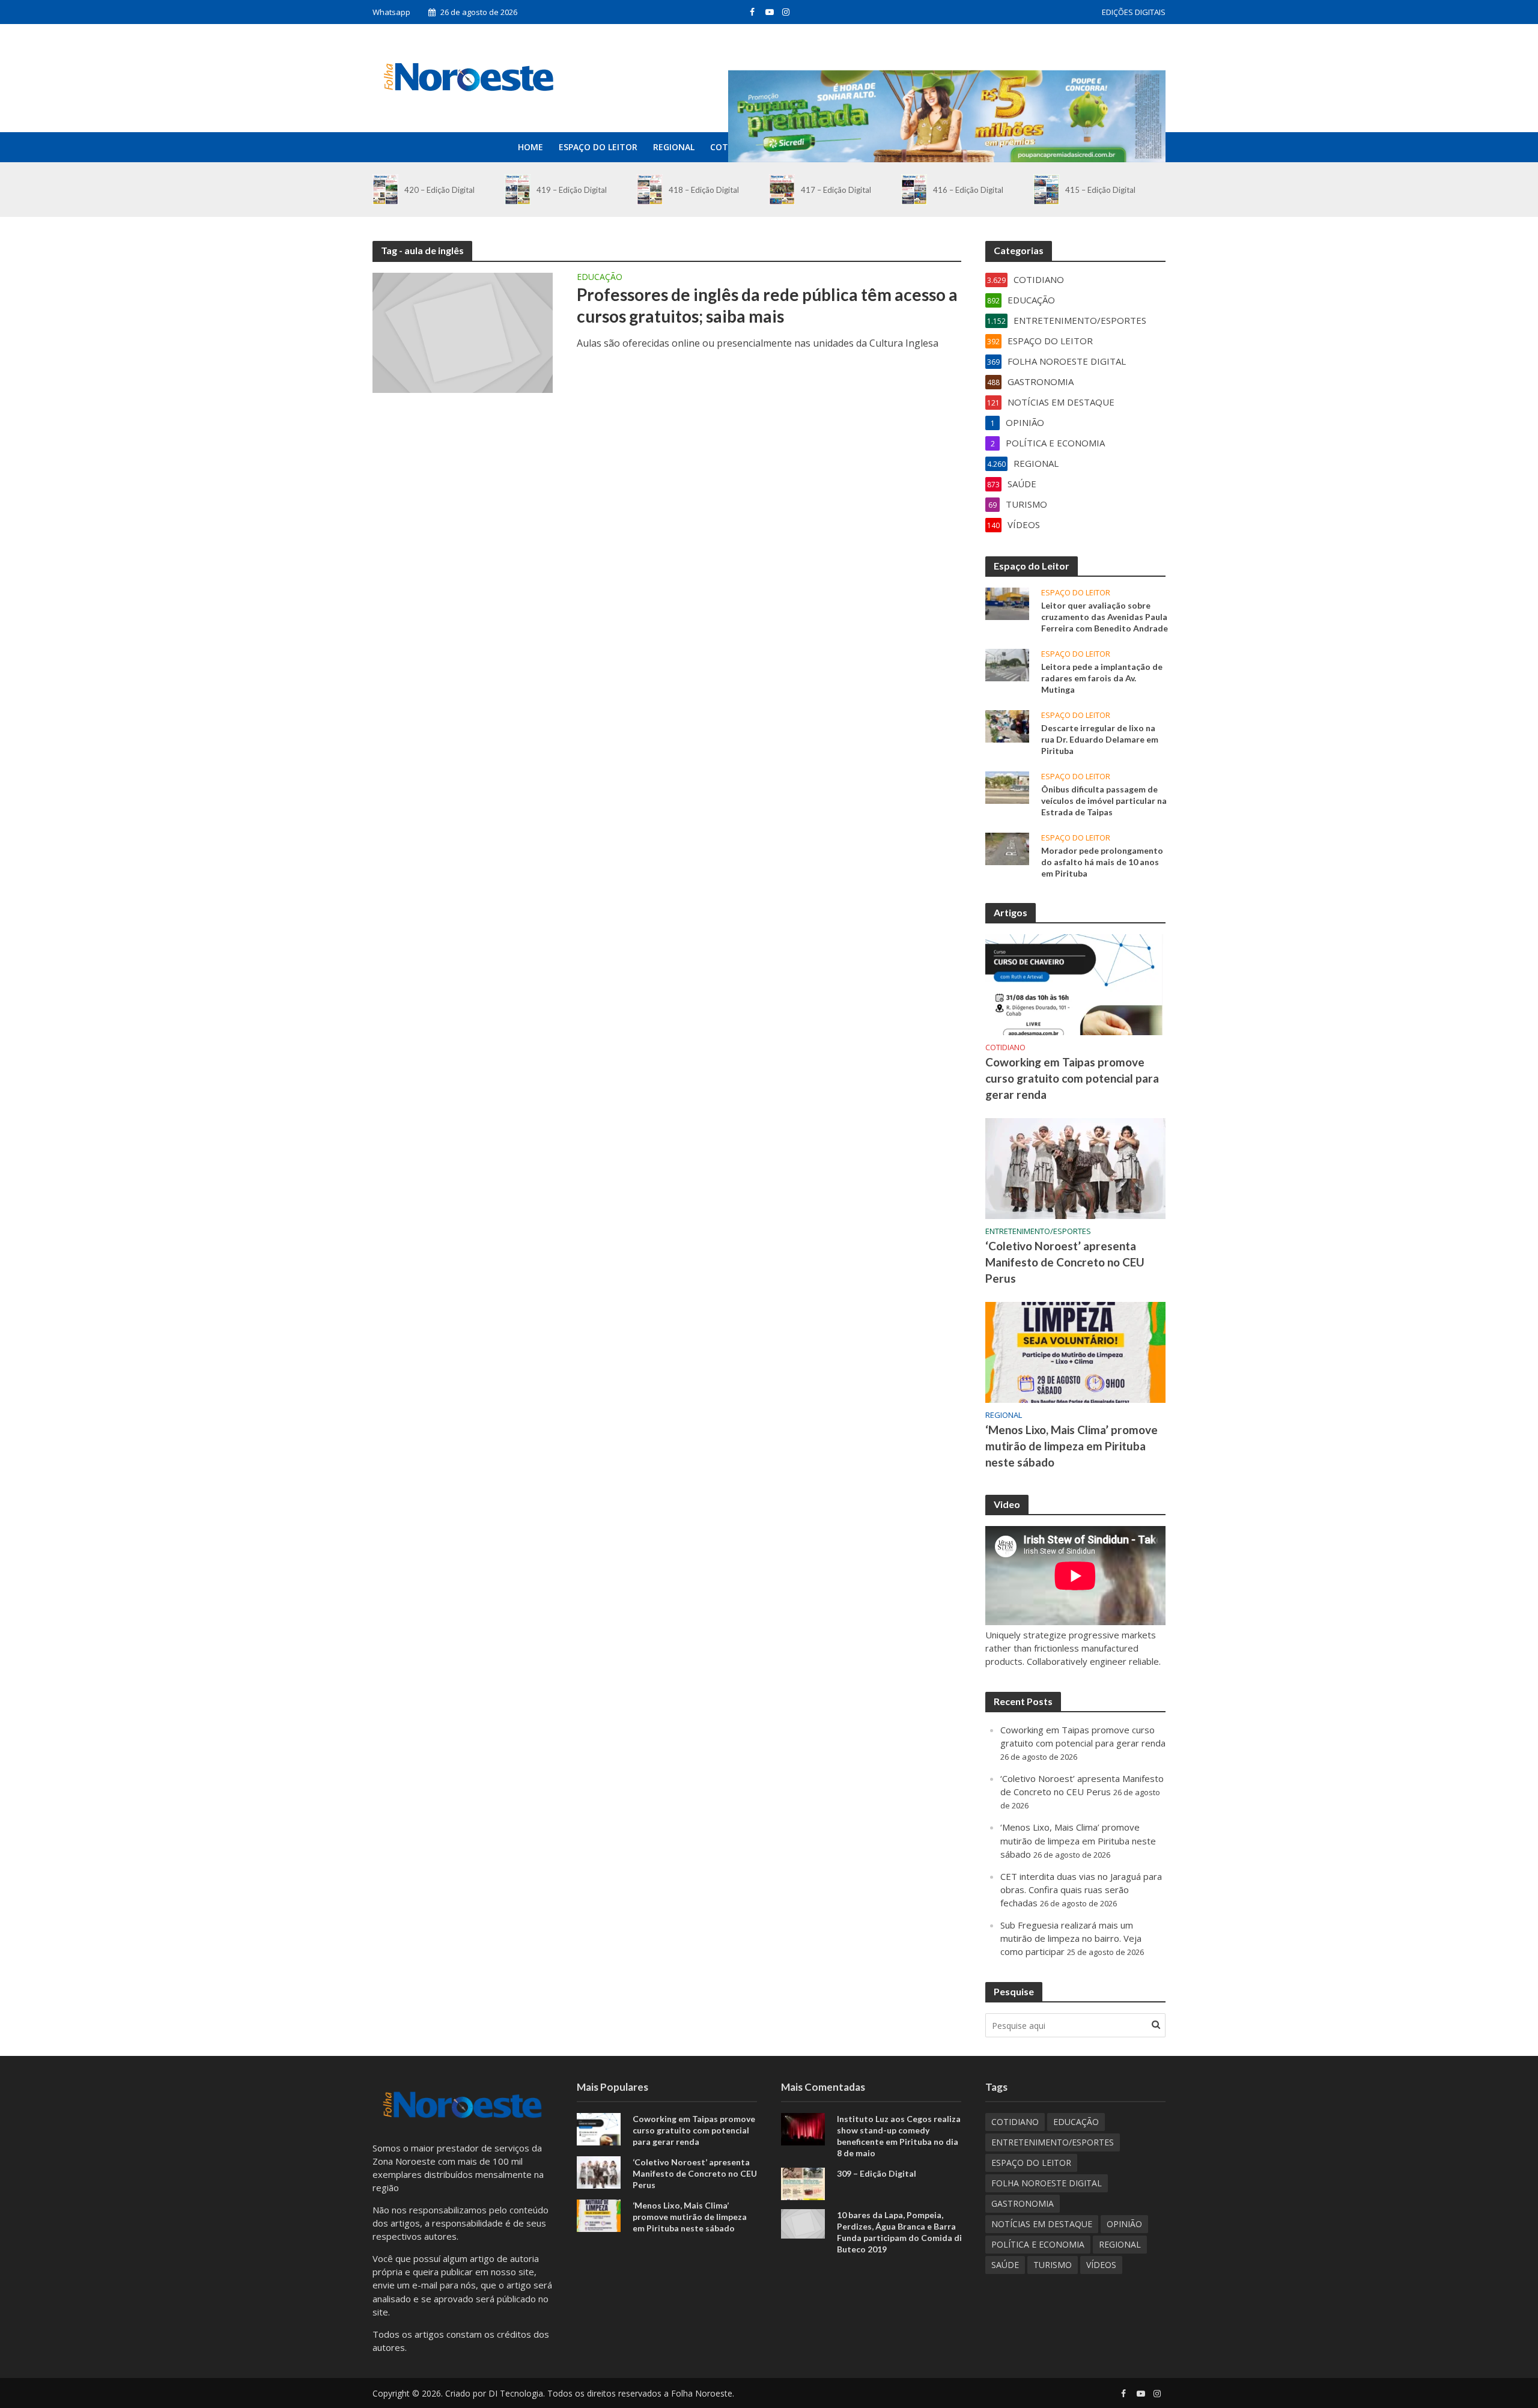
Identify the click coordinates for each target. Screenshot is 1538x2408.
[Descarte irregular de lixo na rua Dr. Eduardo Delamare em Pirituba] (1007, 725)
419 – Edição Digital (572, 190)
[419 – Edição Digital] (518, 190)
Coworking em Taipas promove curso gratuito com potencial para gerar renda (1072, 1078)
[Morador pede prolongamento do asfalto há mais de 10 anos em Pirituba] (1007, 848)
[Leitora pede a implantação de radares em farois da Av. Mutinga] (1007, 664)
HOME (530, 147)
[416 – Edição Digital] (914, 190)
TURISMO (1053, 2265)
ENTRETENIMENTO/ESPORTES (1038, 1231)
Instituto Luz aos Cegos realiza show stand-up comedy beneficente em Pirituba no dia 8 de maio (899, 2136)
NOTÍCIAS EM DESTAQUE (1042, 2224)
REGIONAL (674, 147)
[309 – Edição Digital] (803, 2183)
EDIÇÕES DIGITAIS (1134, 12)
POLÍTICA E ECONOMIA (1038, 2244)
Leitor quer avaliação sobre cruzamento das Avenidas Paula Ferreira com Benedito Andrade (1105, 617)
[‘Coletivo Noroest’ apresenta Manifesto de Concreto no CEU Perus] (1075, 1167)
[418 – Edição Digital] (650, 190)
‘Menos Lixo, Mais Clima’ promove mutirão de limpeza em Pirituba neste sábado (1071, 1446)
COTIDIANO (1005, 1047)
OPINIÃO (1124, 2224)
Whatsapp (391, 12)
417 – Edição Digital (836, 190)
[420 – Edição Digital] (385, 190)
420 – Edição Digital (439, 190)
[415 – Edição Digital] (1046, 190)
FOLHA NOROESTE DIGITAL (1047, 2183)
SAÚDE (1005, 2265)
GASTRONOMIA (1023, 2203)
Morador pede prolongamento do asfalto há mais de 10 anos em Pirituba (1102, 862)
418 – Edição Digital (704, 190)
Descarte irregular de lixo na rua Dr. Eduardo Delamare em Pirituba (1100, 739)
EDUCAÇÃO (600, 278)
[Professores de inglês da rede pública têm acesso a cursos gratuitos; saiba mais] (463, 332)
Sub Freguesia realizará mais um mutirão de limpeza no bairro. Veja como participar (1071, 1938)
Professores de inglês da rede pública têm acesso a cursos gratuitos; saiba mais (767, 305)
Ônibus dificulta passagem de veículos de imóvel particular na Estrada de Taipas (1104, 801)
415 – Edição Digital (1100, 190)
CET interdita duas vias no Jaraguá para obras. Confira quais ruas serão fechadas (1081, 1890)
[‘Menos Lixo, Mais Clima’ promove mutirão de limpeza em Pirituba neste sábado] (1075, 1351)
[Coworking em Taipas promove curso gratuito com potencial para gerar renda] (1075, 984)
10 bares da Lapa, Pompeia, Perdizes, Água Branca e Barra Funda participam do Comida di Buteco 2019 (899, 2232)
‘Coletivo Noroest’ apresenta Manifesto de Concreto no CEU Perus (1065, 1262)
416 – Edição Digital (968, 190)
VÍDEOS (1101, 2265)
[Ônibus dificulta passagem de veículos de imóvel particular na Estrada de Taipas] (1007, 786)
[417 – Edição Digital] (782, 190)
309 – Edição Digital (877, 2173)
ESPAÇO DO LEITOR (598, 147)
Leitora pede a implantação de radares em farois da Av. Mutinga (1102, 678)
